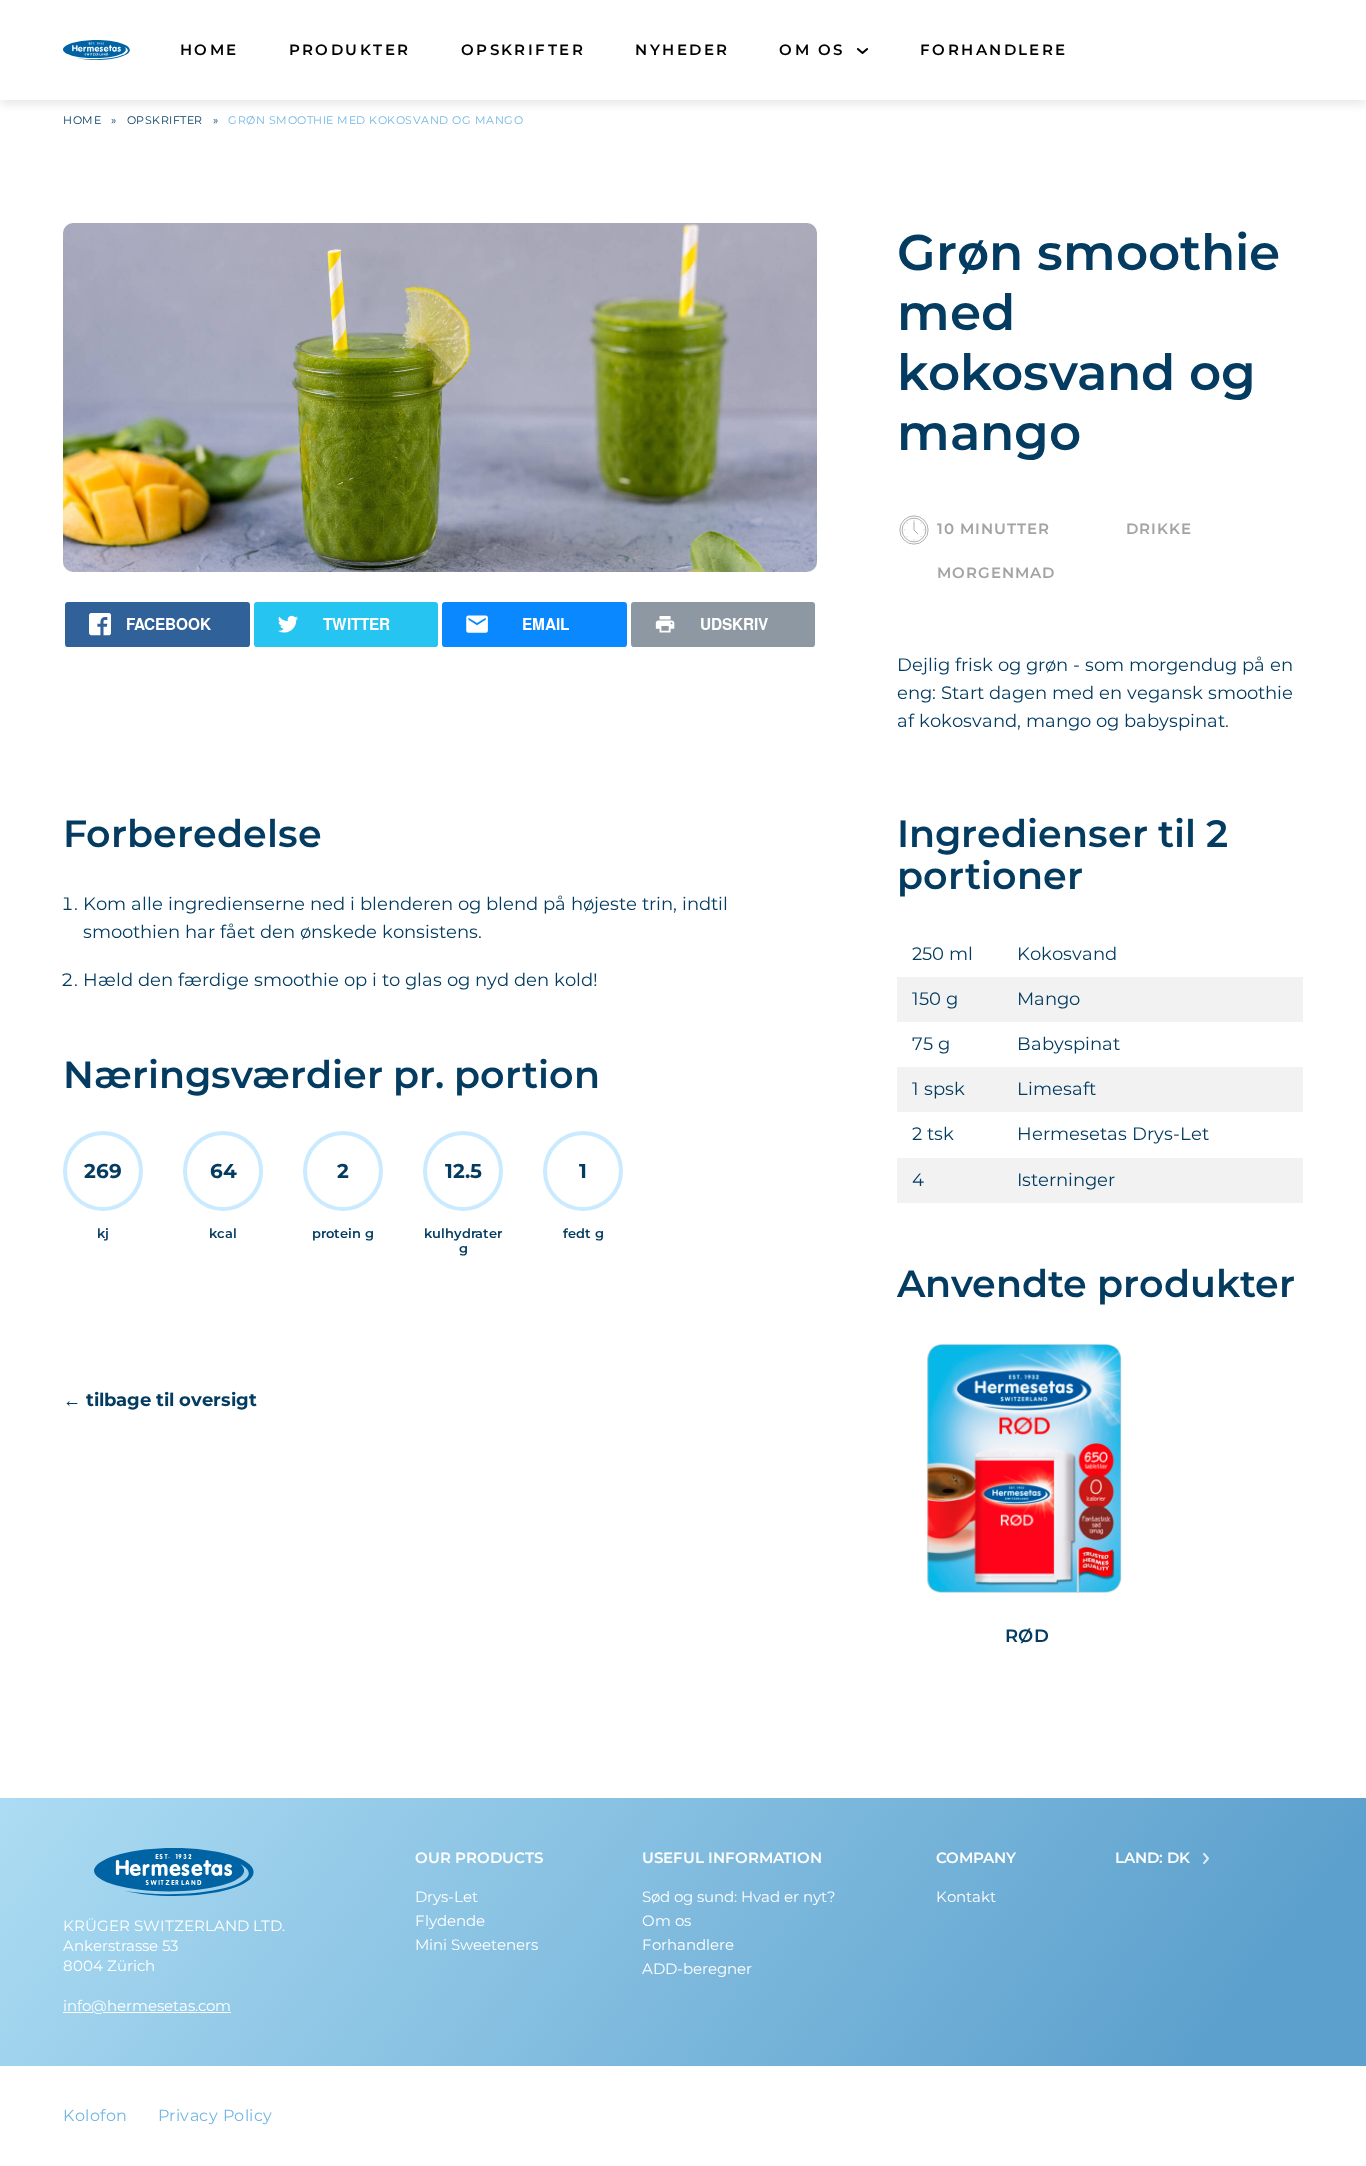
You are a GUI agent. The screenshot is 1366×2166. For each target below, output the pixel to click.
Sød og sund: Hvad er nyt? (739, 1896)
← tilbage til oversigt (160, 1400)
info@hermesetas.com (147, 2005)
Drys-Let (446, 1896)
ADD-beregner (697, 1968)
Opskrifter (523, 49)
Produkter (350, 49)
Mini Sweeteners (476, 1944)
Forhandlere (994, 49)
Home (209, 49)
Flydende (450, 1920)
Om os (811, 49)
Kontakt (966, 1896)
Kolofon (95, 2115)
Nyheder (682, 49)
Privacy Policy (215, 2115)
